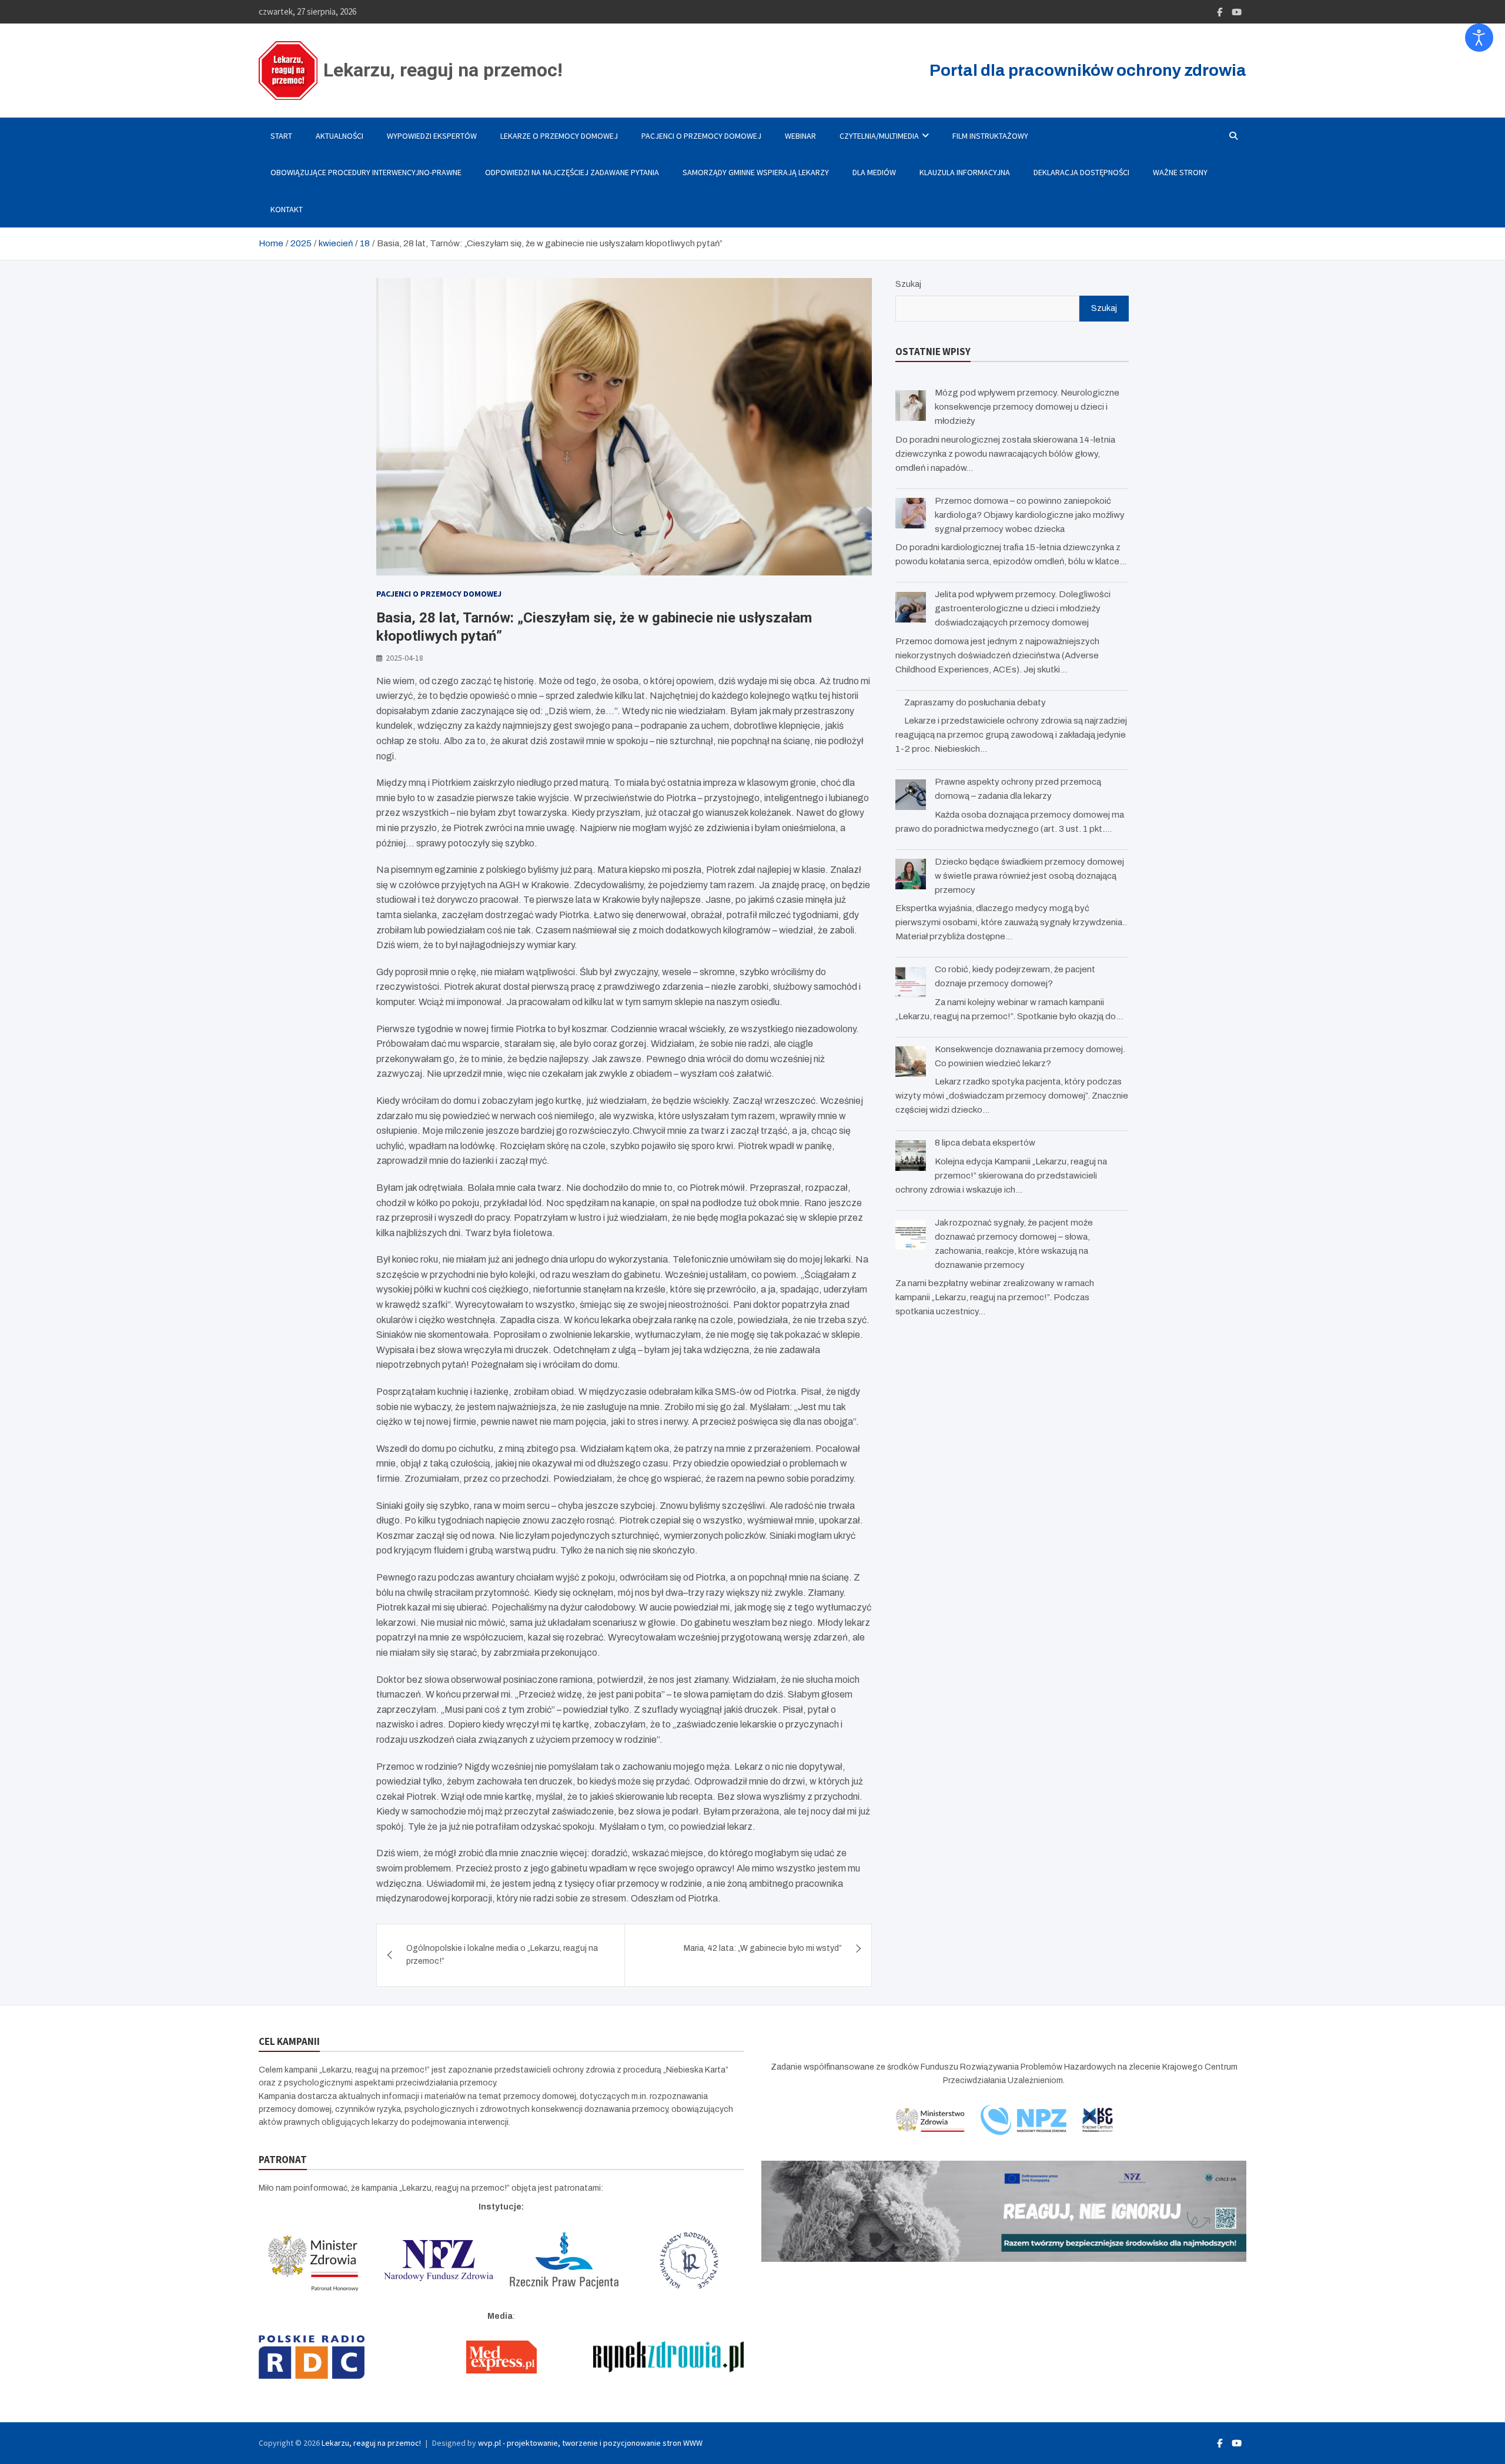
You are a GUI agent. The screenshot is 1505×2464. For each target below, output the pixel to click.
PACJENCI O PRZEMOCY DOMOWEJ (701, 136)
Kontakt (287, 209)
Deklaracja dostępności (1081, 172)
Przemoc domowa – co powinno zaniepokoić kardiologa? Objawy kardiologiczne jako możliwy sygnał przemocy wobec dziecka (1030, 515)
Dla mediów (874, 172)
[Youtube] (1237, 12)
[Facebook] (1220, 12)
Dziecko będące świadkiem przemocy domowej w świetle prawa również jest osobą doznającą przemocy (1029, 876)
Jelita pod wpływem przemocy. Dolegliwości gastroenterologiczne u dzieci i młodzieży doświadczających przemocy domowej (1023, 608)
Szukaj (908, 284)
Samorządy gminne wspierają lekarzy (756, 172)
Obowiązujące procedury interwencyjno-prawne (366, 172)
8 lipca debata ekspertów (985, 1143)
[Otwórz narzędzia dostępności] (1479, 38)
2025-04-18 (404, 658)
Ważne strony (1180, 172)
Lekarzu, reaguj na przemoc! (443, 70)
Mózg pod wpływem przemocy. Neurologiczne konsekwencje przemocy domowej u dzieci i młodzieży (1027, 407)
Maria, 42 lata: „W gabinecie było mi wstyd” (763, 1948)
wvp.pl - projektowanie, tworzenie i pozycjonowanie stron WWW (590, 2443)
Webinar (800, 136)
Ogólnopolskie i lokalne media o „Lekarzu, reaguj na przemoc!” (502, 1955)
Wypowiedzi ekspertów (432, 136)
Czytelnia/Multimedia (879, 136)
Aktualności (340, 136)
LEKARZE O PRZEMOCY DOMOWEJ (559, 136)
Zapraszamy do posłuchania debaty (975, 702)
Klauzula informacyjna (965, 172)
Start (281, 136)
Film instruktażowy (990, 136)
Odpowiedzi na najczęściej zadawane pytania (572, 172)
